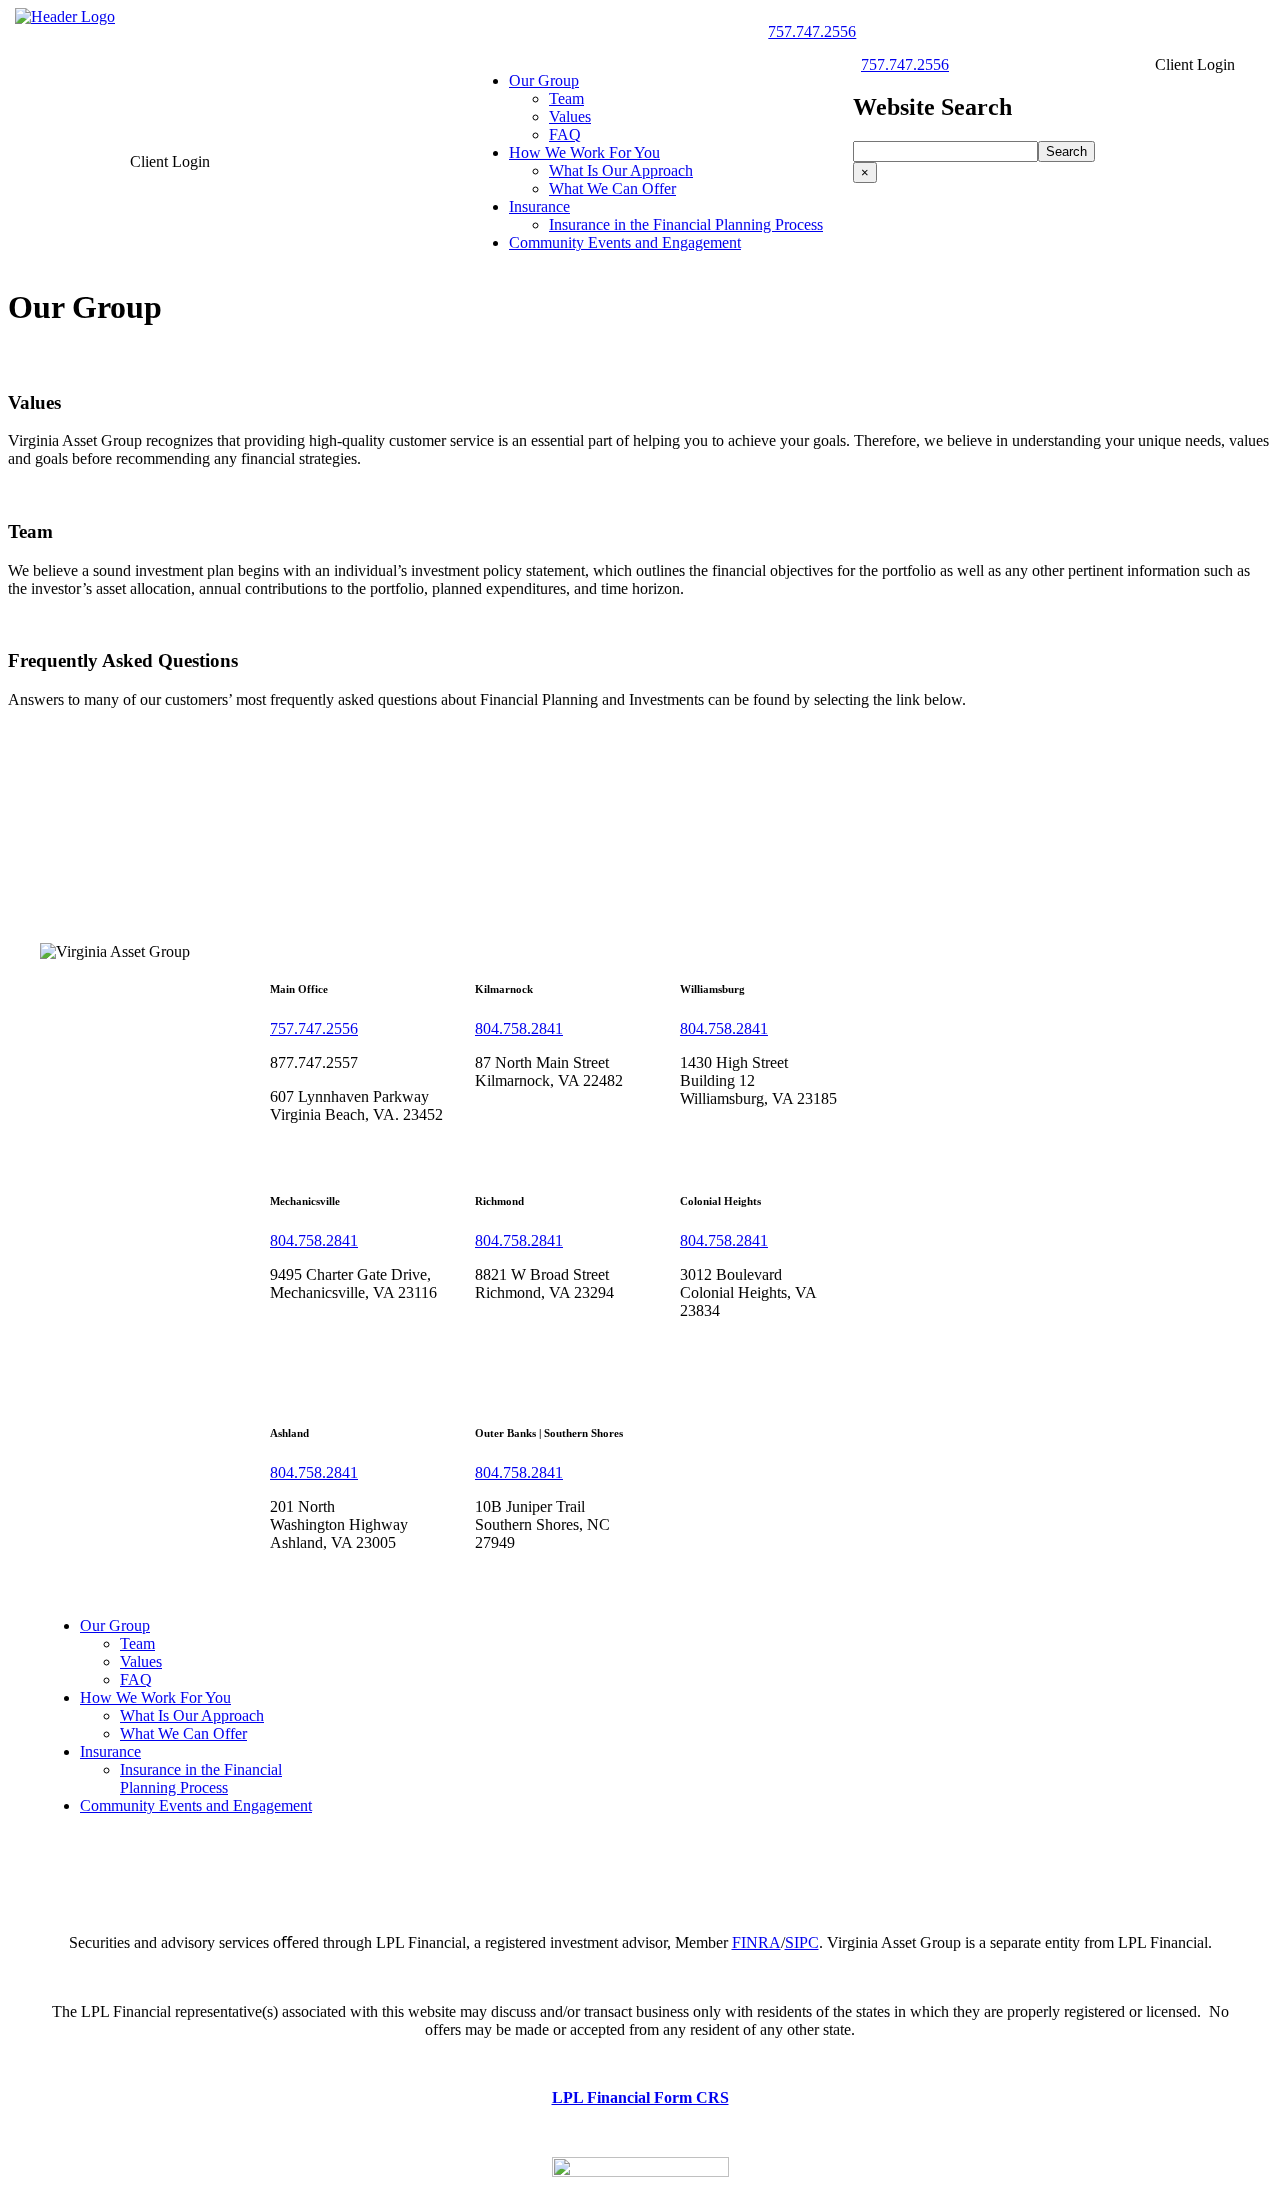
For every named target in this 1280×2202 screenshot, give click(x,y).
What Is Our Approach (621, 170)
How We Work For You (584, 152)
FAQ (565, 134)
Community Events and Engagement (625, 242)
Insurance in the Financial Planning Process (686, 224)
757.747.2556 (812, 31)
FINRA (756, 1942)
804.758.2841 (519, 1028)
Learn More (45, 492)
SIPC (802, 1942)
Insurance (539, 206)
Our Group (544, 80)
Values (570, 116)
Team (566, 98)
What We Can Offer (612, 188)
